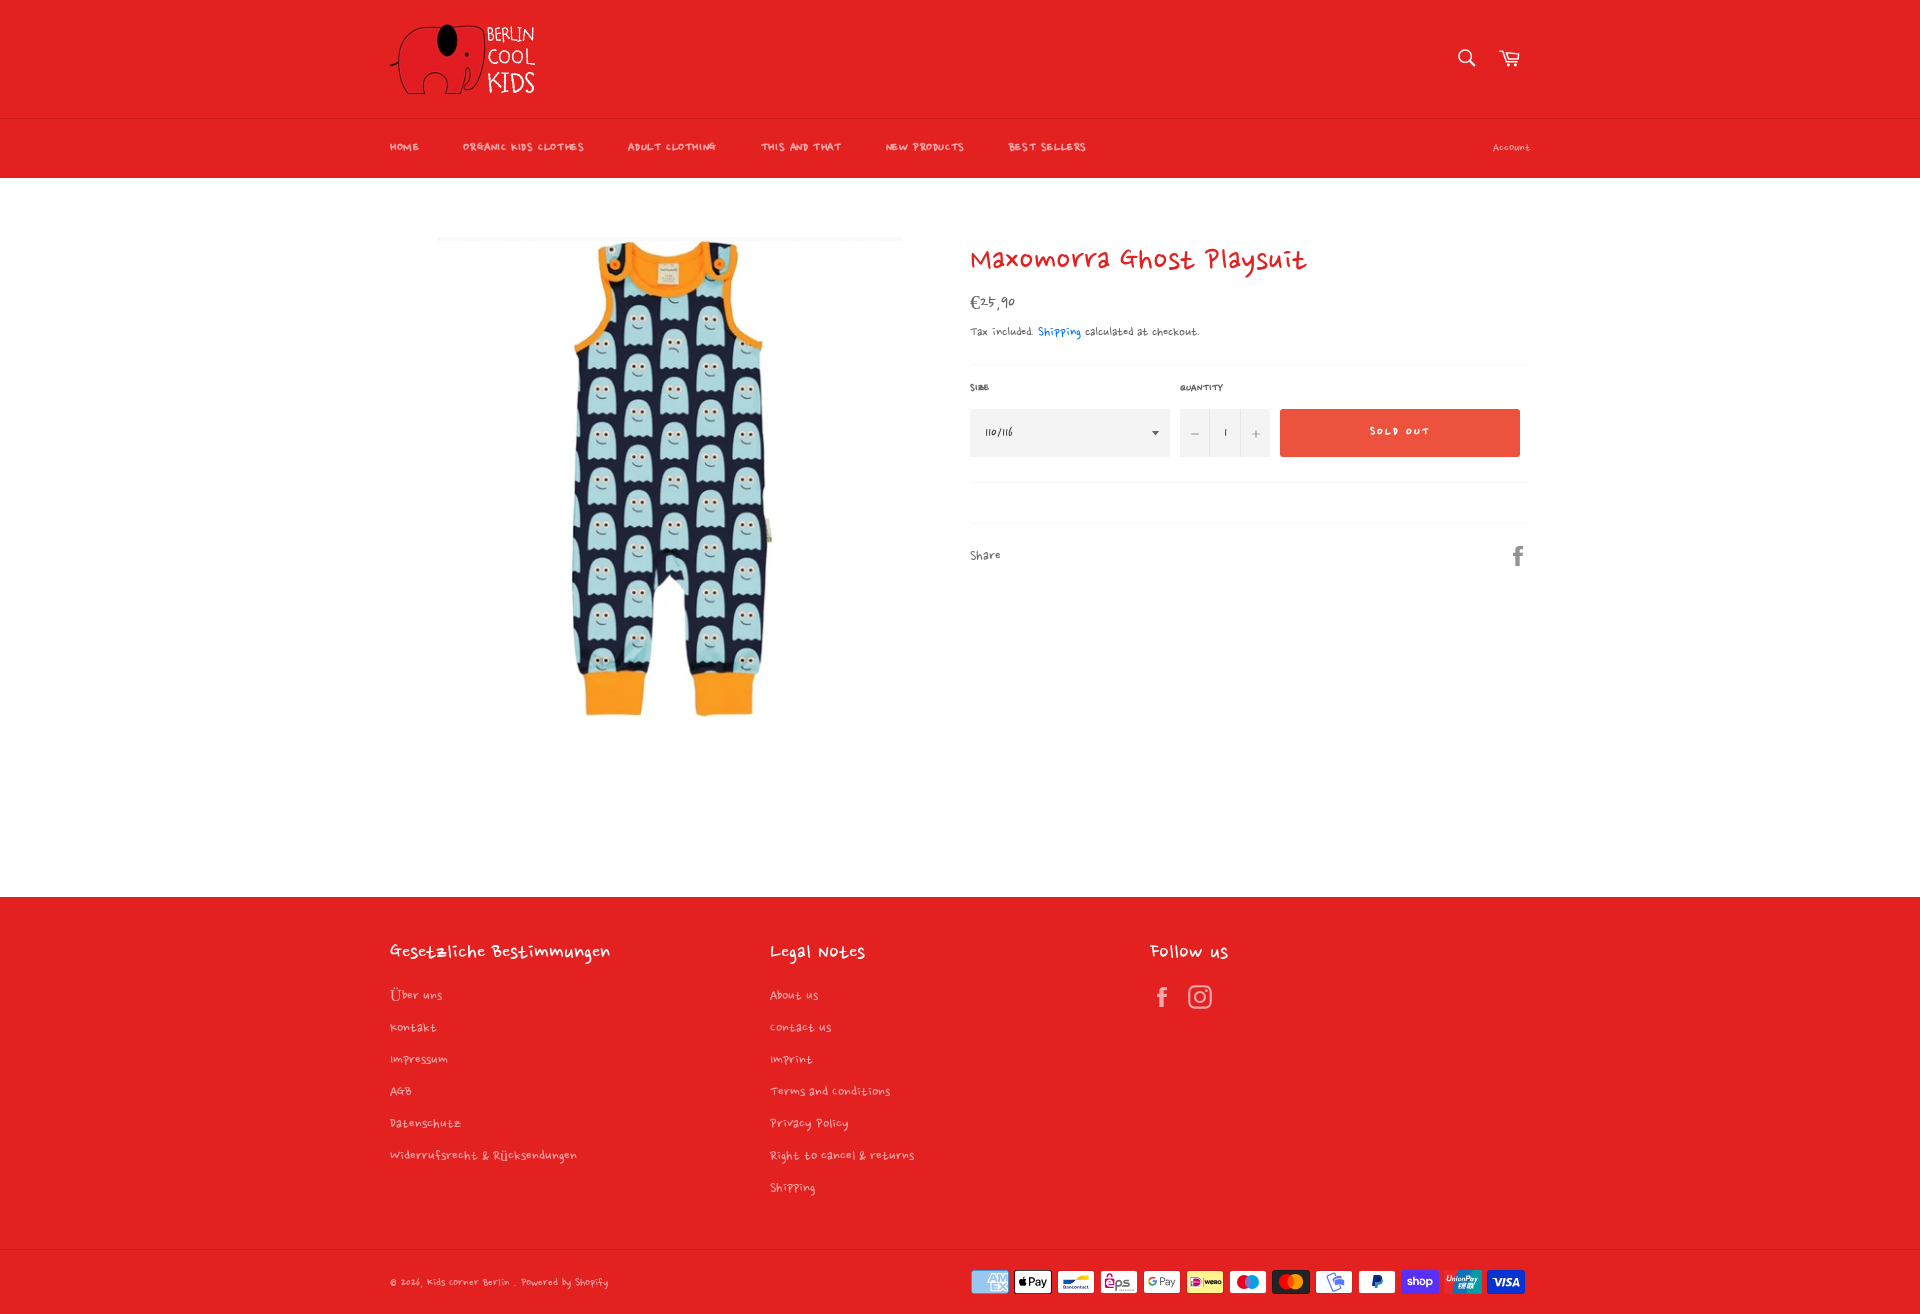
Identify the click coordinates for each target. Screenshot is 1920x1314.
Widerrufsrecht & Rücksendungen (483, 1156)
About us (794, 996)
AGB (401, 1092)
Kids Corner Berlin (470, 1283)
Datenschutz (425, 1124)
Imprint (791, 1060)
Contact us (800, 1028)
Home (404, 148)
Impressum (419, 1060)
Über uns (416, 996)
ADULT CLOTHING (672, 148)
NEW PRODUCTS (925, 148)
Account (1511, 148)
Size (979, 388)
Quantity (1201, 388)
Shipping (1059, 332)
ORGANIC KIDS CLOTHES (523, 148)
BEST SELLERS (1048, 148)
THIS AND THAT (801, 148)
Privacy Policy (809, 1124)
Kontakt (413, 1028)
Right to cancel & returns (842, 1156)
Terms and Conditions (830, 1092)
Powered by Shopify (564, 1283)
